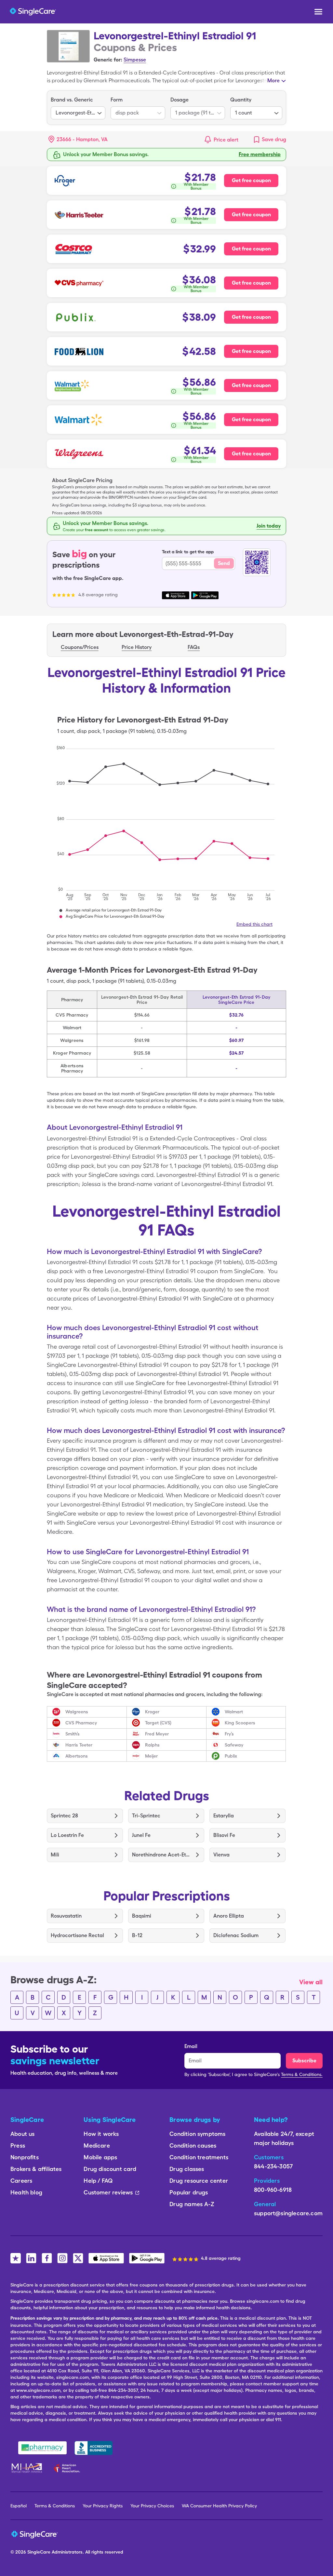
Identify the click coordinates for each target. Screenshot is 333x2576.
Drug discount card (110, 2169)
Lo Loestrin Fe (67, 1835)
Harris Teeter (79, 1745)
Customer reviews (108, 2192)
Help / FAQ (98, 2181)
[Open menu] (318, 12)
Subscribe (304, 2061)
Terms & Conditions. (302, 2074)
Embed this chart (254, 924)
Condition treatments (199, 2157)
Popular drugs (189, 2192)
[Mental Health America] (27, 2468)
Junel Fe (141, 1835)
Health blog (26, 2192)
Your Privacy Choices (152, 2506)
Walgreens (77, 1712)
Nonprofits (25, 2157)
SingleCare (39, 2552)
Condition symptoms (197, 2134)
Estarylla (224, 1816)
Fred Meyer (157, 1734)
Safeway (234, 1745)
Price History (137, 647)
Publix (231, 1756)
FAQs (194, 647)
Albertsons (77, 1756)
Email (191, 2046)
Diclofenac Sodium (236, 1935)
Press (18, 2145)
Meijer (151, 1756)
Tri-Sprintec (146, 1816)
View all (311, 1982)
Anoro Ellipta (229, 1916)
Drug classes (187, 2169)
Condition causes (193, 2145)
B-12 (137, 1935)
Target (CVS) (158, 1723)
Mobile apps (100, 2157)
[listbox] (78, 108)
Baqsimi (142, 1916)
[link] (269, 140)
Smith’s (73, 1734)
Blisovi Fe (224, 1835)
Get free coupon (251, 180)
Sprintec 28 (64, 1816)
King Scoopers (240, 1723)
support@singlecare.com (288, 2213)
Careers (21, 2181)
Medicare (97, 2145)
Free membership (260, 154)
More (273, 81)
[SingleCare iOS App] (106, 2258)
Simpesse (135, 60)
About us (22, 2134)
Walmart (234, 1712)
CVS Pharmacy (81, 1723)
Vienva (221, 1855)
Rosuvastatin (66, 1916)
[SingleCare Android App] (147, 2258)
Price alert (226, 140)
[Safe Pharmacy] (42, 2448)
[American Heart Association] (69, 2468)
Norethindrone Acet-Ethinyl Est (161, 1855)
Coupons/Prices (80, 647)
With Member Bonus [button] (196, 186)
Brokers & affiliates (36, 2169)
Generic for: (108, 60)
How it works (101, 2134)
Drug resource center (199, 2181)
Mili (55, 1855)
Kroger (152, 1712)
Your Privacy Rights (103, 2506)
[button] (78, 140)
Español (19, 2506)
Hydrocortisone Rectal (77, 1935)
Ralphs (152, 1745)
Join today (269, 526)
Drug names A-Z (192, 2204)
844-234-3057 (273, 2166)
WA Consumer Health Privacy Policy (219, 2506)
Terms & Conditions (55, 2506)
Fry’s (229, 1734)
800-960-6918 (273, 2190)
